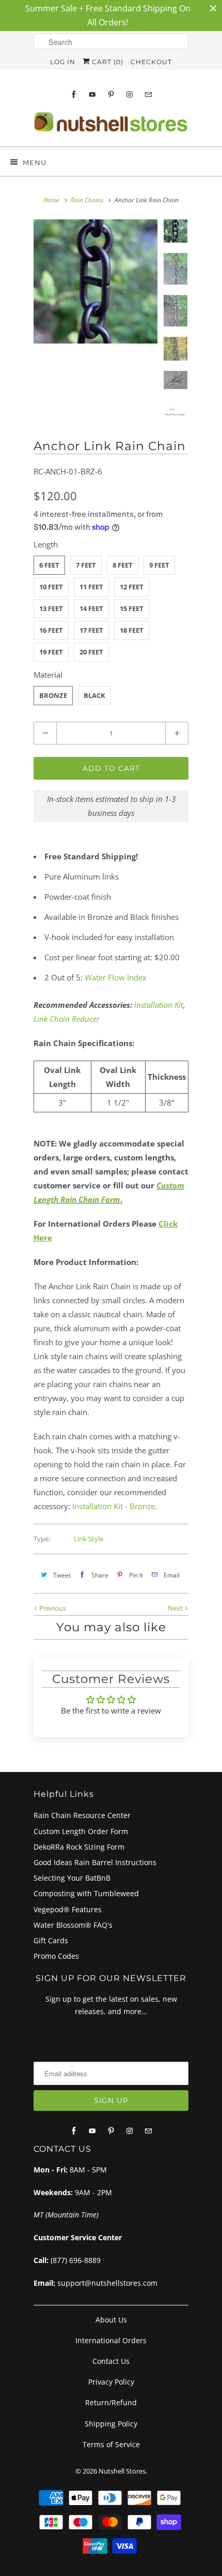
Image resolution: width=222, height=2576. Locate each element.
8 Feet (123, 565)
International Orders (111, 2340)
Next (176, 1608)
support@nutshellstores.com (107, 2283)
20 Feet (91, 652)
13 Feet (51, 608)
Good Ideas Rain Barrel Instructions (95, 1862)
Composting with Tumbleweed (86, 1893)
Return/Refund (111, 2402)
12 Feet (132, 587)
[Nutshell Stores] (111, 125)
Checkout (151, 62)
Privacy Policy (111, 2382)
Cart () (107, 62)
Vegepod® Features (68, 1909)
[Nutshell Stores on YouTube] (92, 94)
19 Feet (51, 652)
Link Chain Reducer (67, 1019)
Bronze (53, 695)
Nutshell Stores (122, 2471)
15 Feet (132, 608)
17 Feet (91, 630)
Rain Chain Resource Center (82, 1815)
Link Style (89, 1539)
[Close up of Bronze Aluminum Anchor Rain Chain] (96, 281)
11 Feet (91, 587)
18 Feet (132, 630)
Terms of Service (111, 2444)
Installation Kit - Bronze (114, 1506)
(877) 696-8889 (76, 2260)
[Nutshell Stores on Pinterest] (111, 94)
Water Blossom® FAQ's (73, 1925)
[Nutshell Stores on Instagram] (130, 94)
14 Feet (91, 608)
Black (94, 695)
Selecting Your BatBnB (72, 1878)
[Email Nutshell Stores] (148, 94)
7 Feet (86, 565)
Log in (63, 62)
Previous (52, 1608)
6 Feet (49, 565)
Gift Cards (51, 1940)
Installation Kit (159, 1005)
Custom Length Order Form (81, 1831)
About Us (111, 2320)
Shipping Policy (111, 2424)
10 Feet (51, 587)
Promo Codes (56, 1956)
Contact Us (111, 2361)
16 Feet (51, 630)
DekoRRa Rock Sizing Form (79, 1847)
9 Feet (159, 565)
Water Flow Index (116, 977)
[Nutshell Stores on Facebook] (74, 94)
